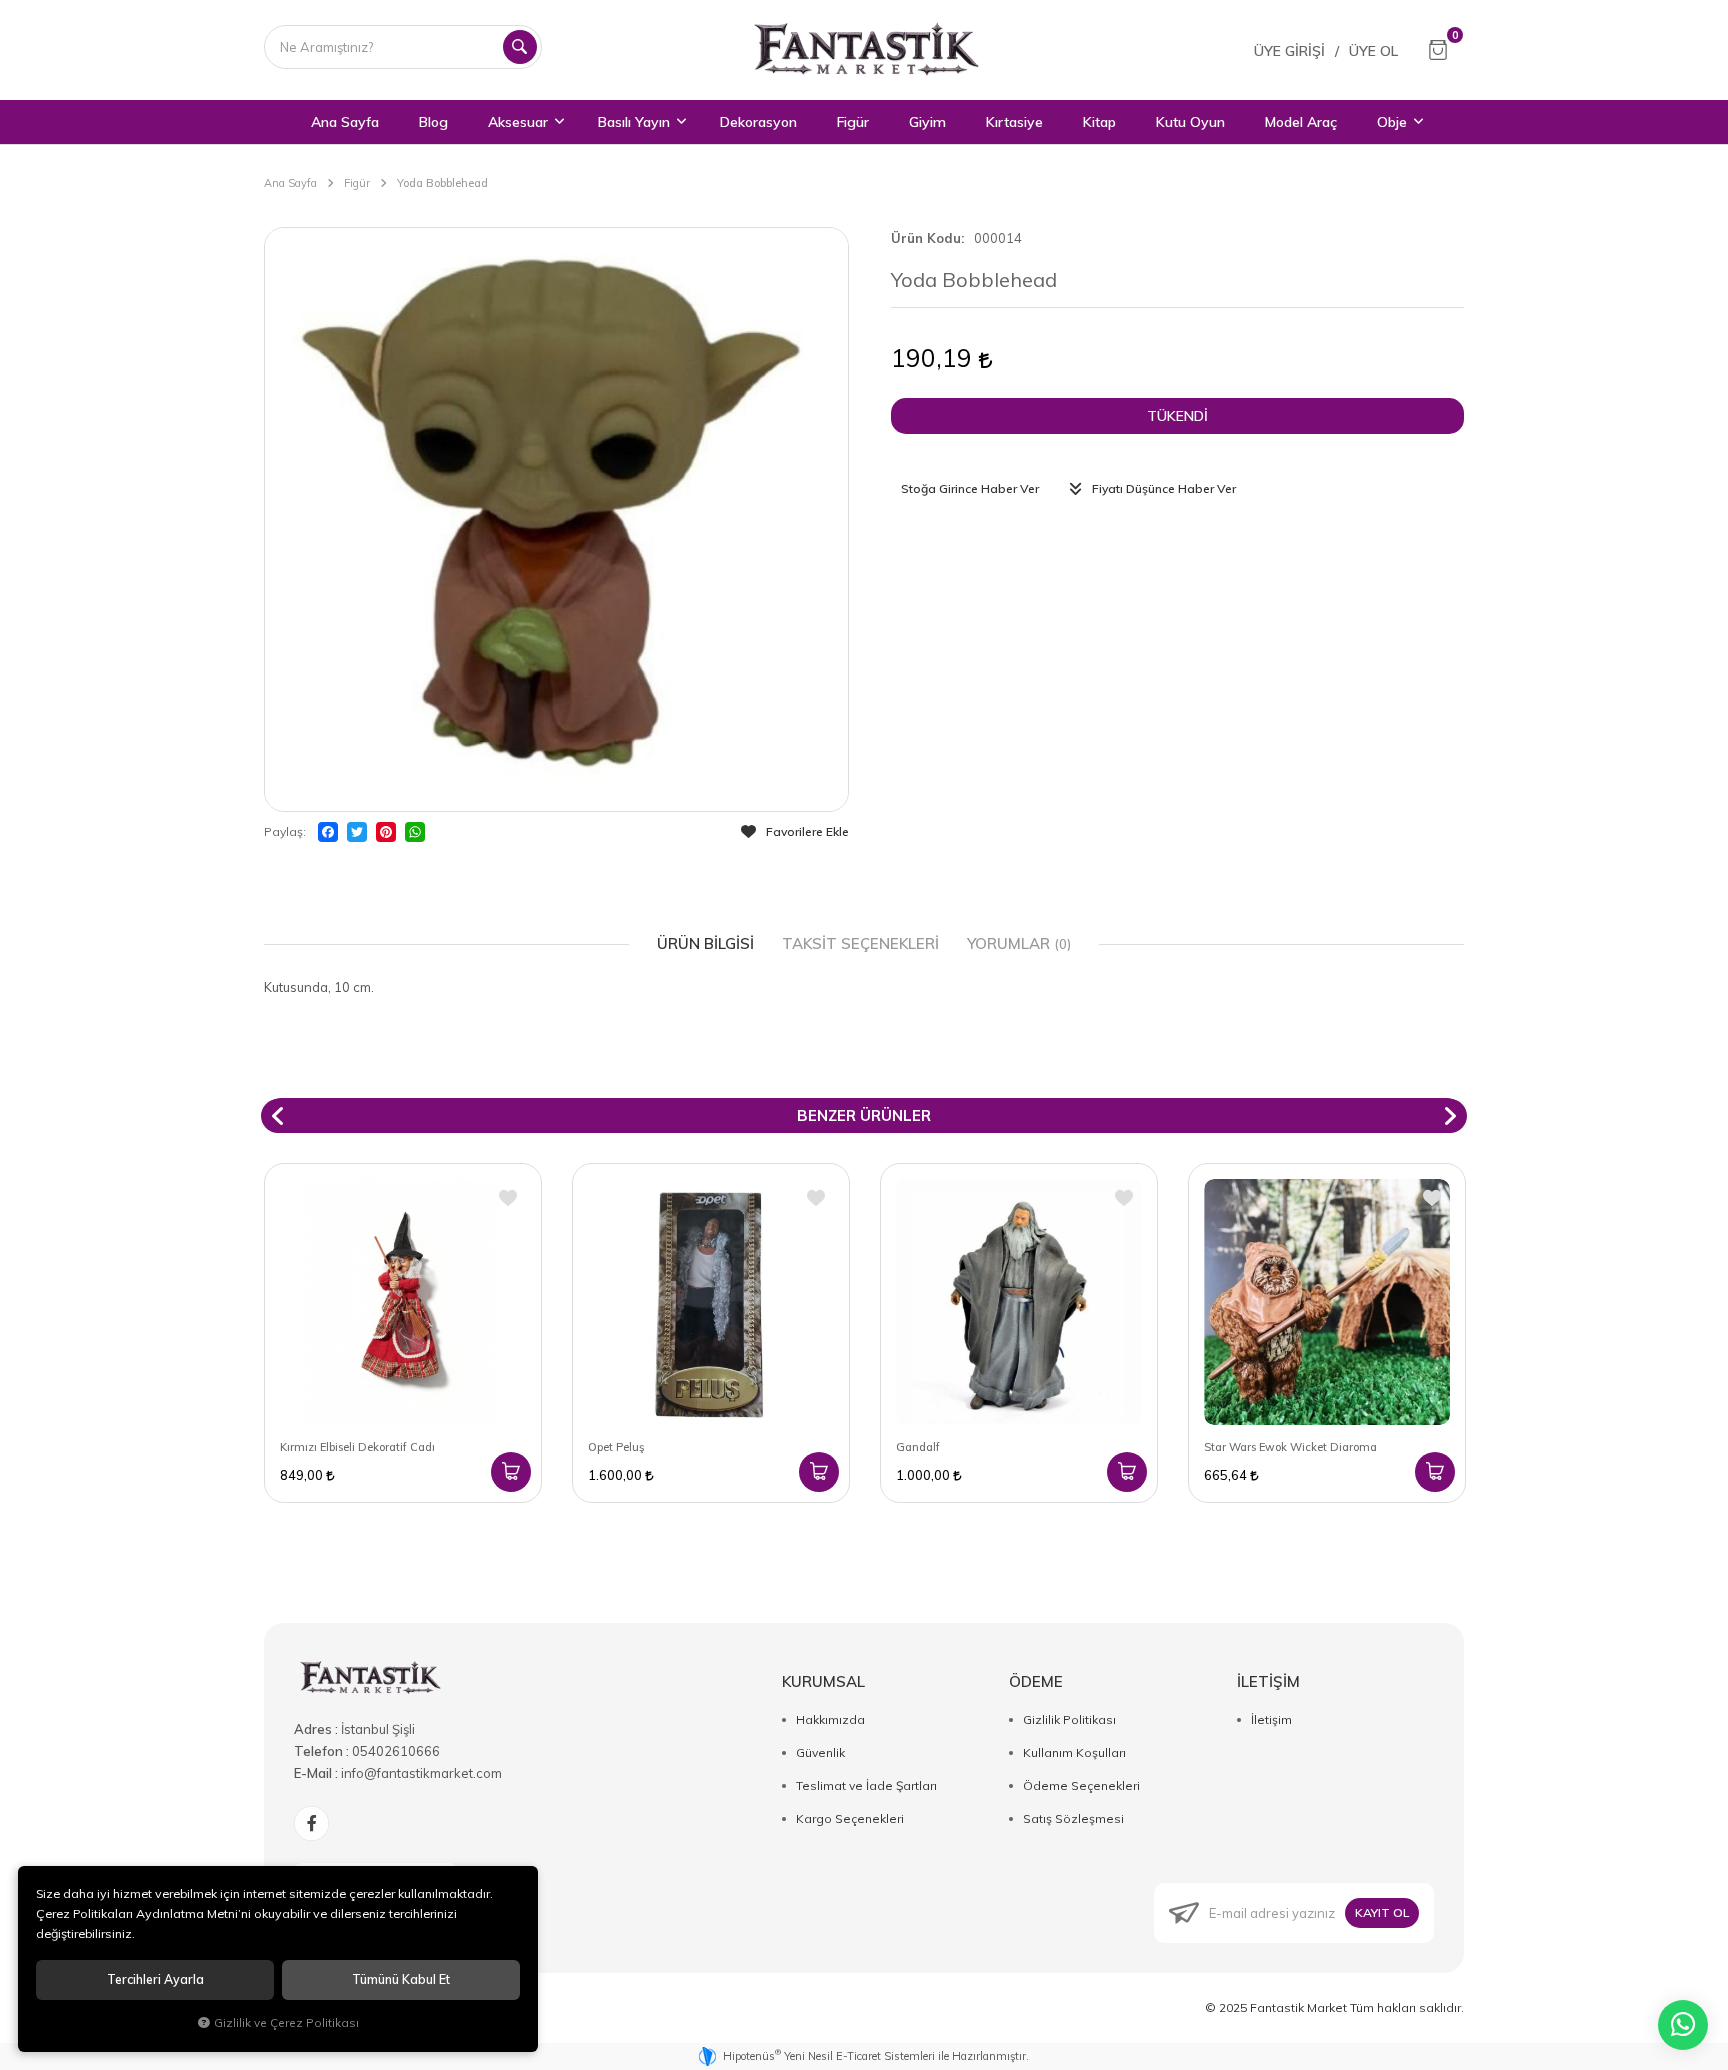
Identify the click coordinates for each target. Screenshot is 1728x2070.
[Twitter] (357, 832)
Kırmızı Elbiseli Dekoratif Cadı (357, 1447)
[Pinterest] (386, 832)
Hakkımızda (830, 1719)
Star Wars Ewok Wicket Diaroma (1290, 1447)
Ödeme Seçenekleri (1081, 1785)
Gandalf (918, 1447)
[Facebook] (328, 832)
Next (1450, 1116)
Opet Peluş (616, 1447)
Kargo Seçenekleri (850, 1818)
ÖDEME (1036, 1681)
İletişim (1271, 1719)
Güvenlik (820, 1752)
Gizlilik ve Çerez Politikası (286, 2022)
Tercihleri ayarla (155, 1979)
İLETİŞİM (1268, 1681)
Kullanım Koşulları (1074, 1752)
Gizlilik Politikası (1069, 1719)
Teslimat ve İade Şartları (866, 1785)
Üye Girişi (1289, 51)
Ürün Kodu (926, 238)
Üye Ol (1373, 51)
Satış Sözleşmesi (1073, 1818)
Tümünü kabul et (401, 1979)
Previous (278, 1116)
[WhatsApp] (415, 832)
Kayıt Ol (1382, 1912)
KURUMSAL (823, 1681)
